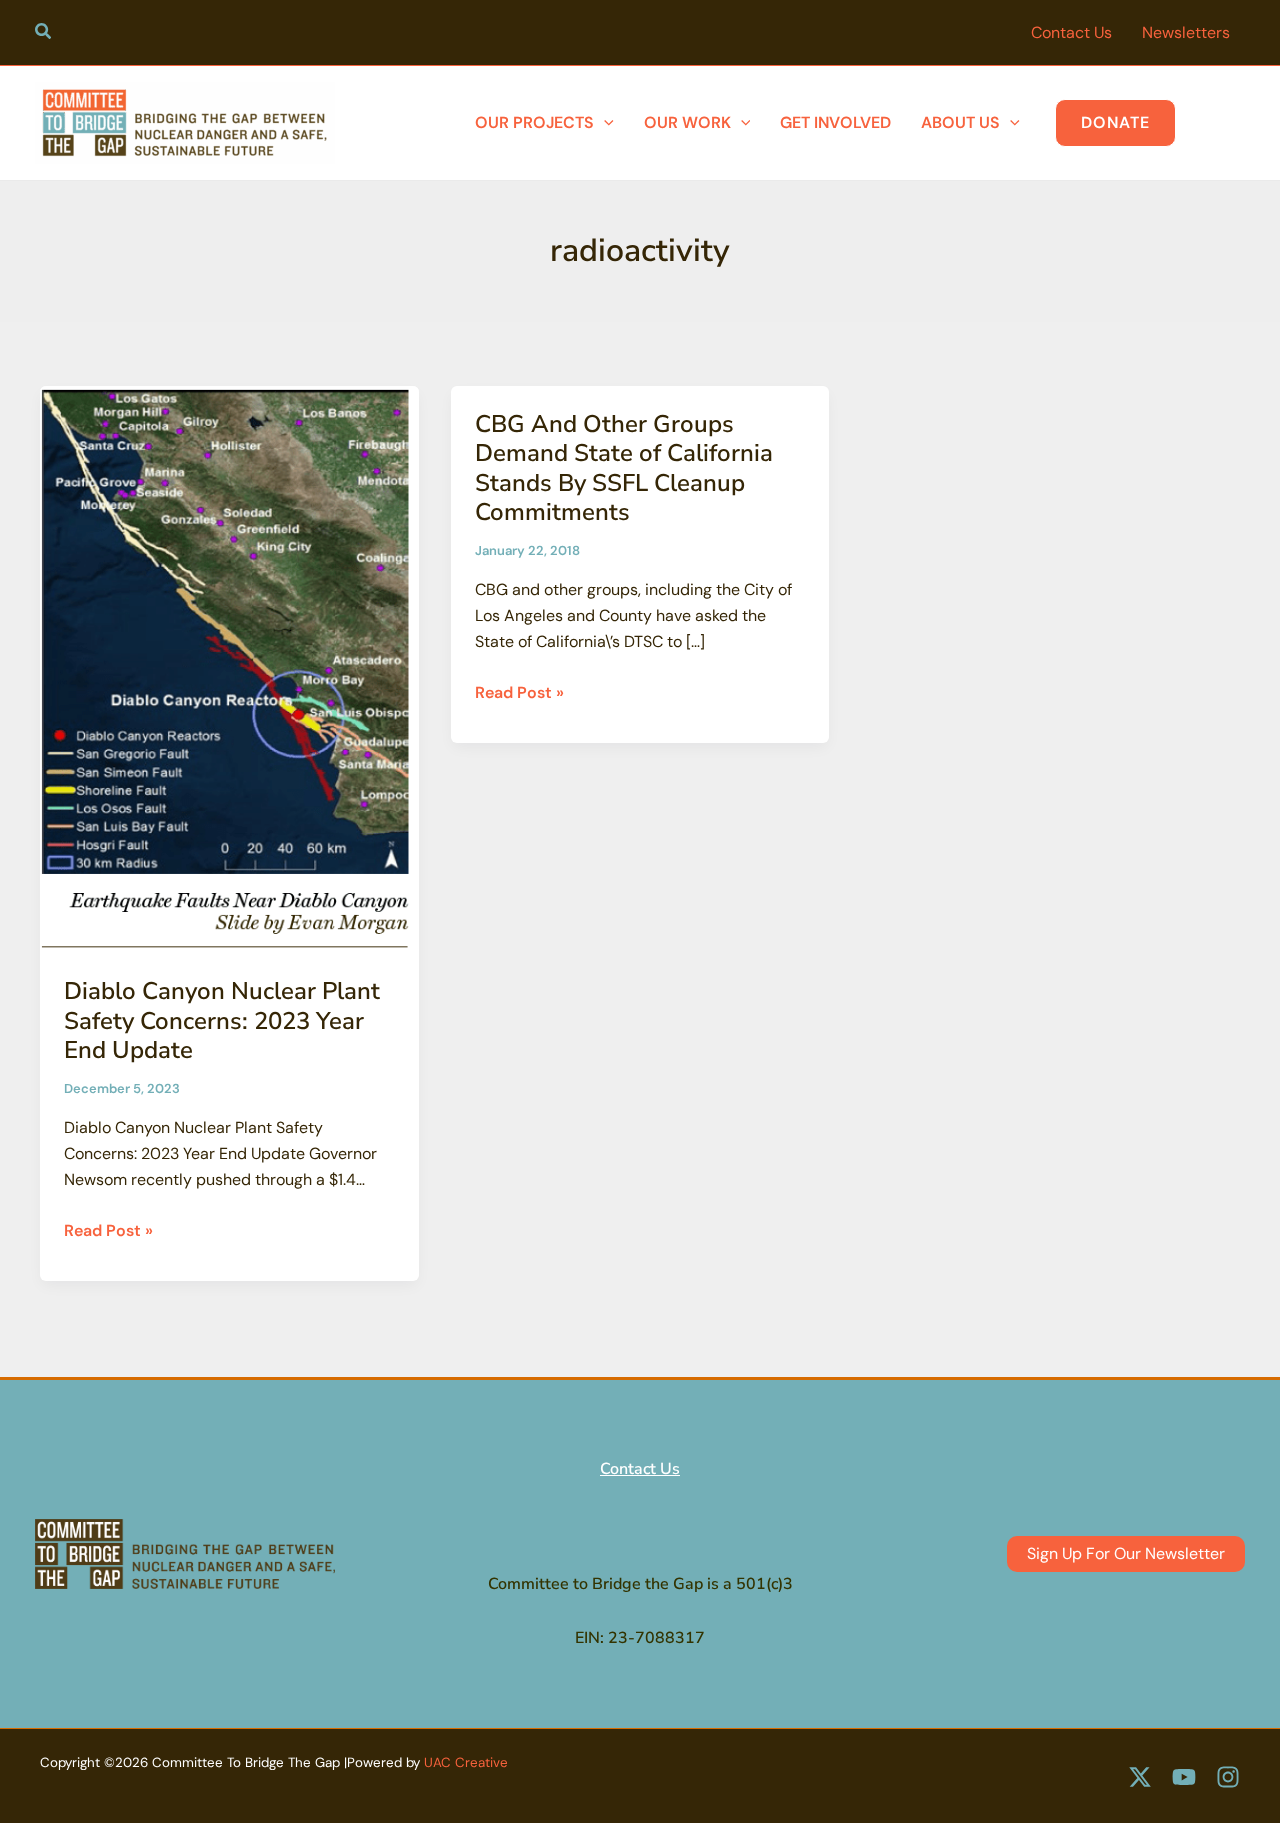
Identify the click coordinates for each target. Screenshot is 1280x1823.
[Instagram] (1228, 1777)
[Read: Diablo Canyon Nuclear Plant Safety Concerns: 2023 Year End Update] (229, 668)
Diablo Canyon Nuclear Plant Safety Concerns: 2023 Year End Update (222, 1020)
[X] (1140, 1777)
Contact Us (640, 1469)
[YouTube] (1184, 1777)
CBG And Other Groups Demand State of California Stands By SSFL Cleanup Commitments (624, 468)
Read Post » (108, 1231)
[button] (44, 34)
